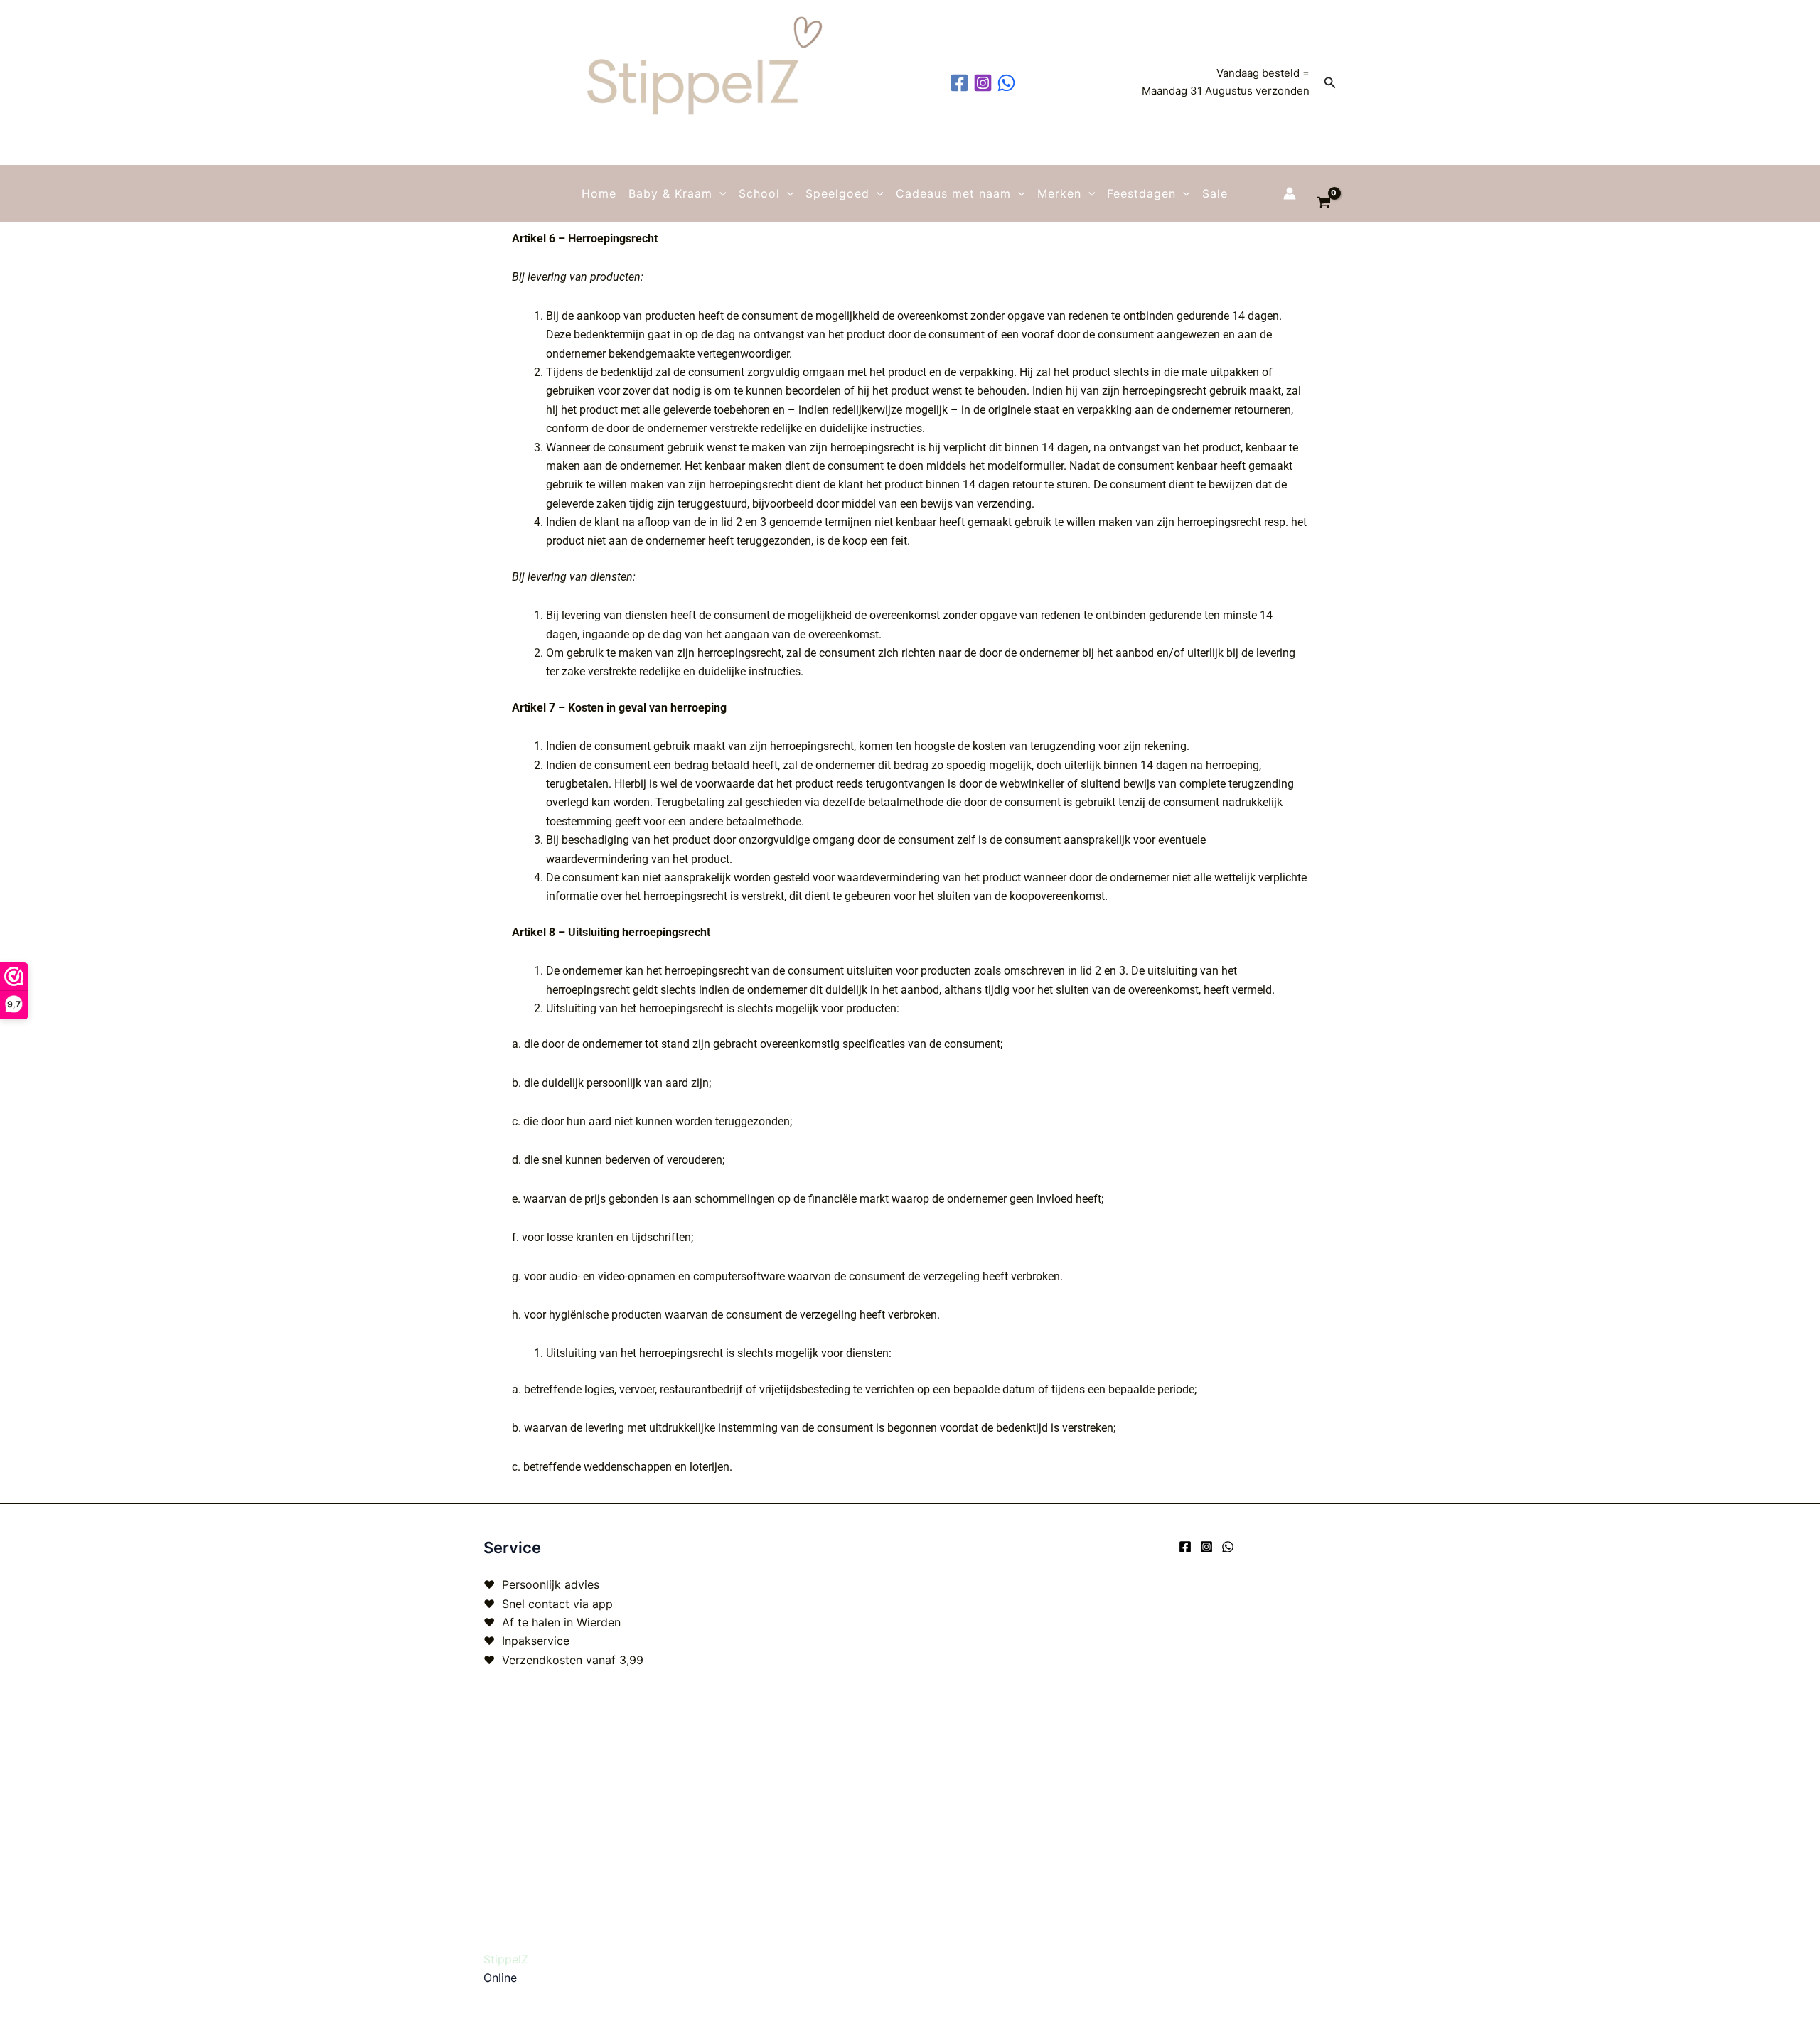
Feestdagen (1141, 193)
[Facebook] (1185, 1547)
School (759, 193)
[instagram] (985, 83)
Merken (1059, 193)
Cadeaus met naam (953, 193)
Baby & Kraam (670, 193)
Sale (1215, 193)
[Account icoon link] (1290, 193)
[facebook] (962, 83)
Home (599, 193)
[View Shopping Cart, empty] (1323, 193)
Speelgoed (837, 193)
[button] (1330, 83)
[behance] (1008, 83)
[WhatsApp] (1228, 1547)
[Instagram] (1206, 1547)
